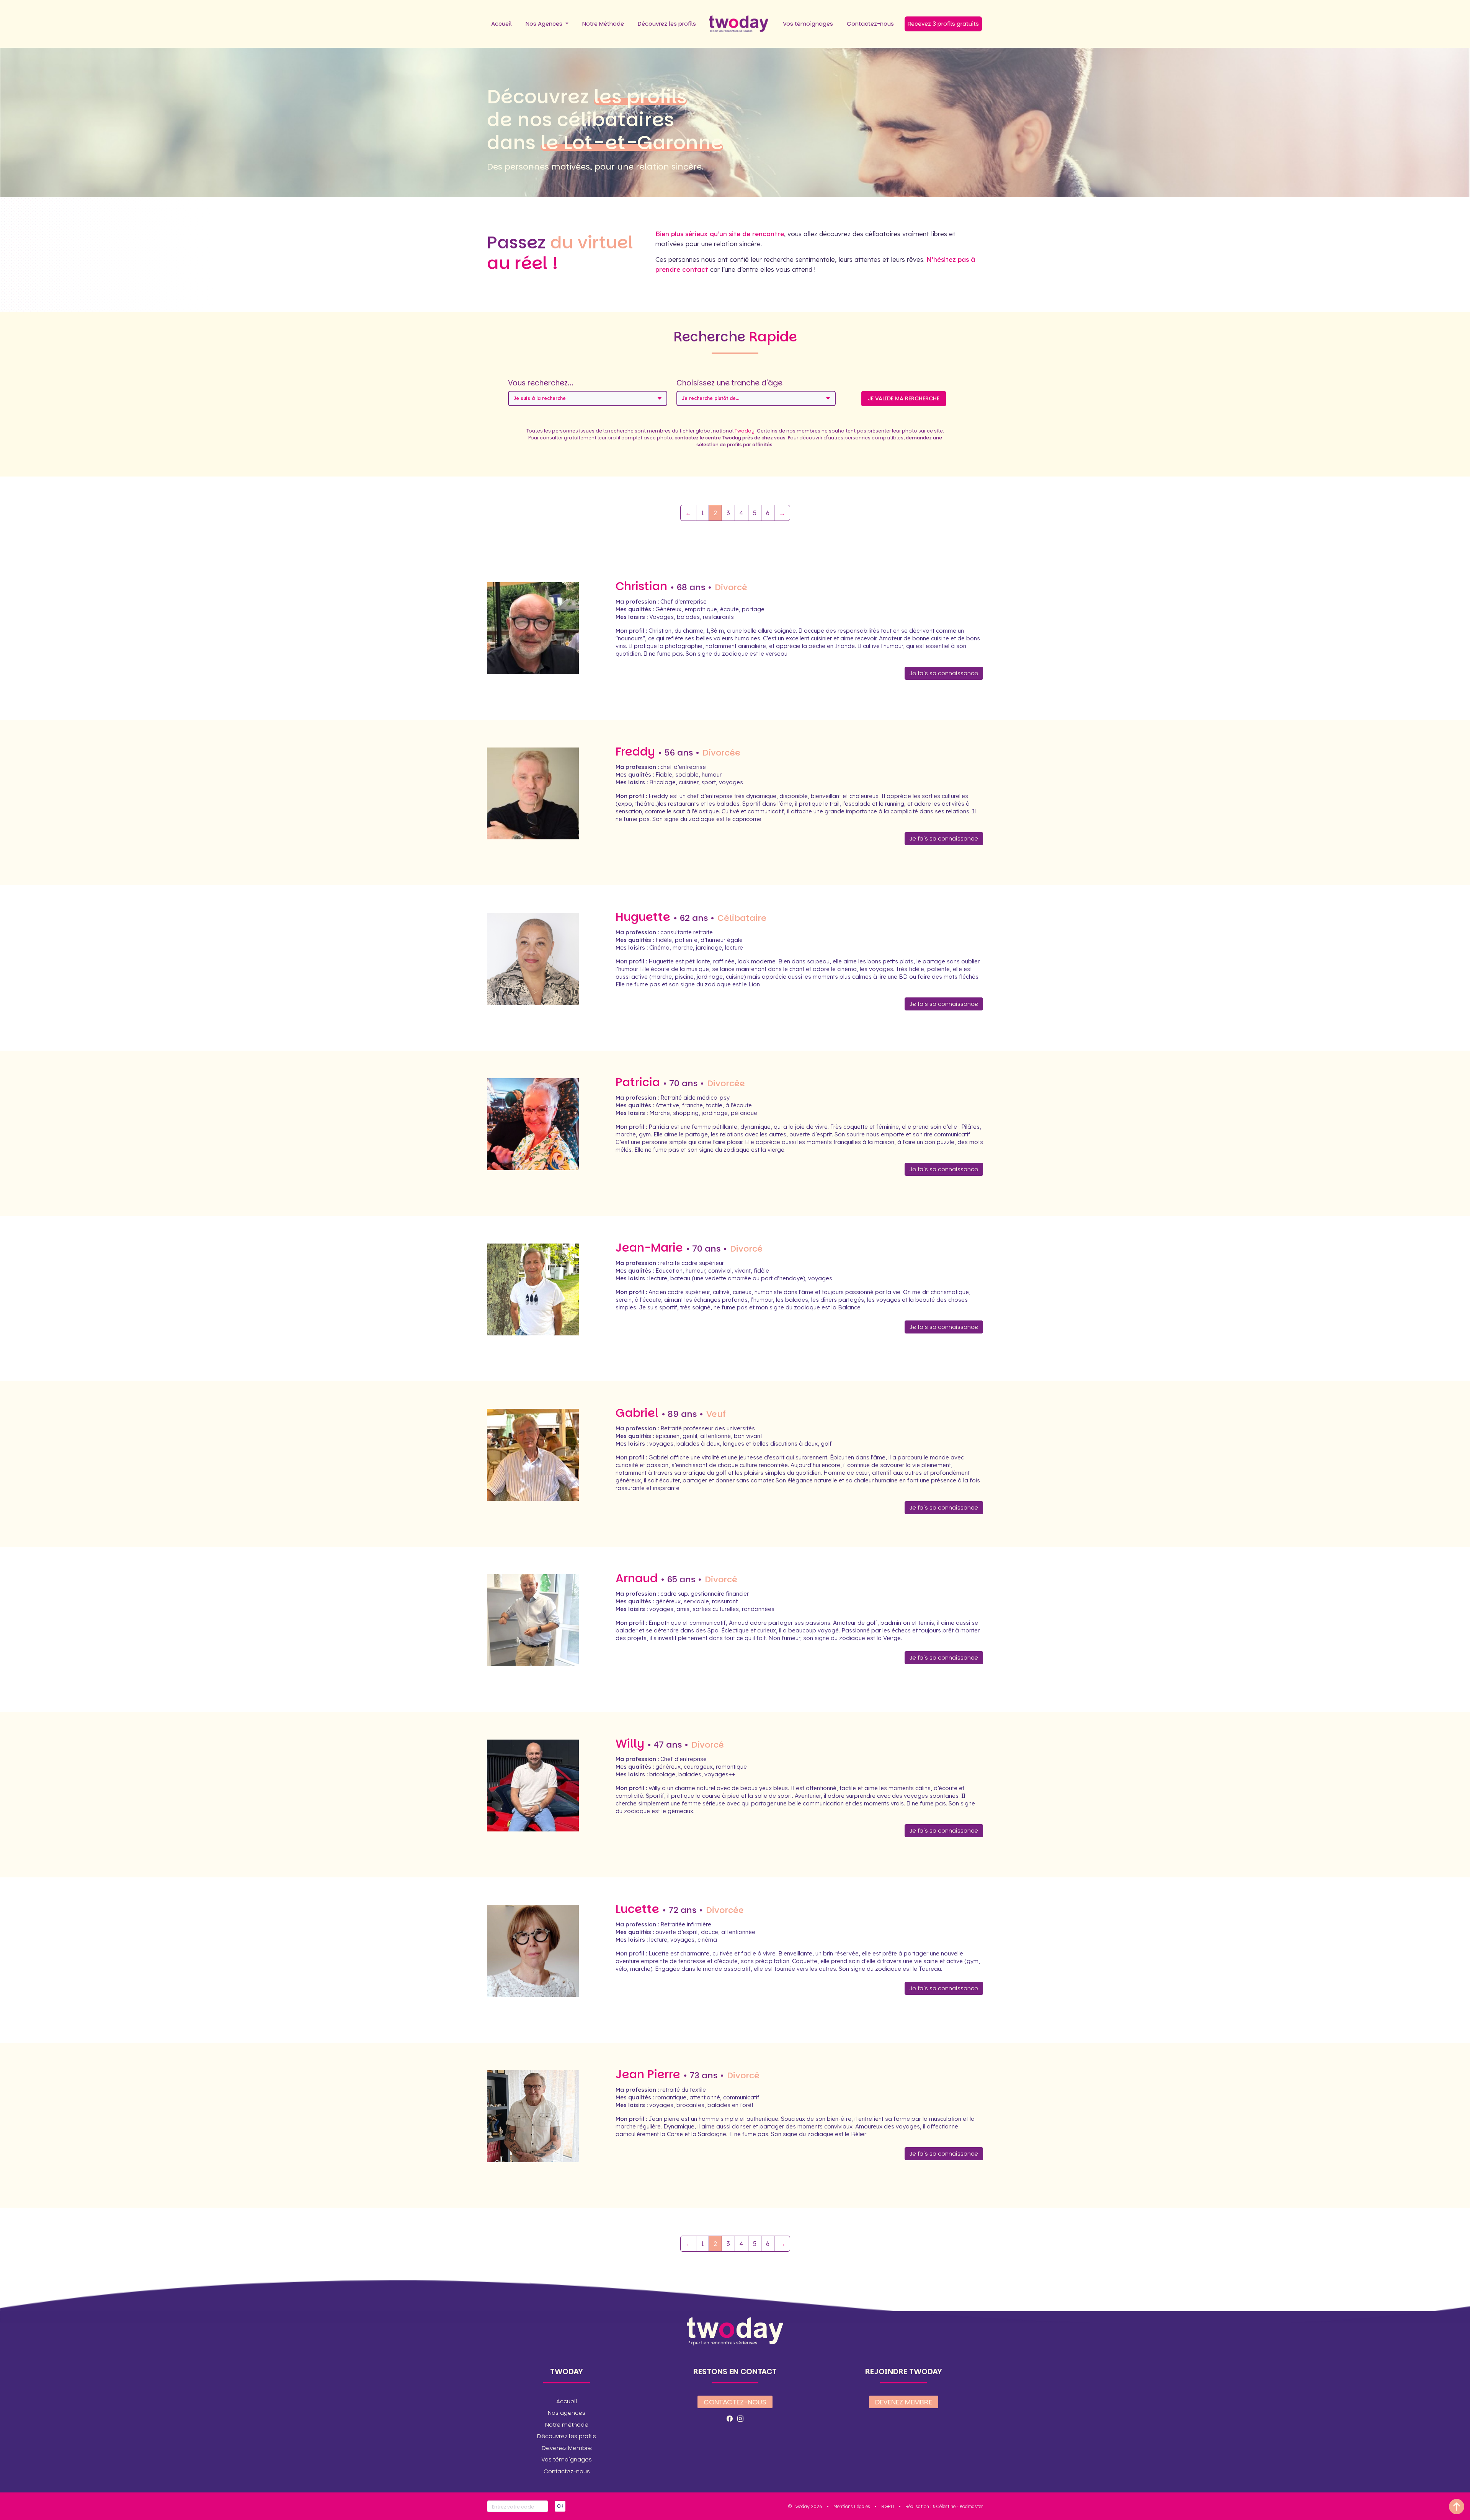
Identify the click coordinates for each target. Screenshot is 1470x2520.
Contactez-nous (870, 24)
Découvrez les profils (667, 24)
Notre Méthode (603, 24)
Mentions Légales (852, 2506)
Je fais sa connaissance (944, 673)
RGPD (888, 2506)
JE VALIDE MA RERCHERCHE (904, 398)
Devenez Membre (567, 2448)
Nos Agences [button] (545, 24)
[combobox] (588, 398)
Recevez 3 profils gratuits (943, 24)
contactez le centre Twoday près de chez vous (730, 438)
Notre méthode (567, 2425)
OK (560, 2506)
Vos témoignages (808, 24)
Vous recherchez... (541, 383)
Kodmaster (971, 2506)
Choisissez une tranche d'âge (729, 383)
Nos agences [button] (567, 2413)
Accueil (501, 24)
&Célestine (944, 2506)
